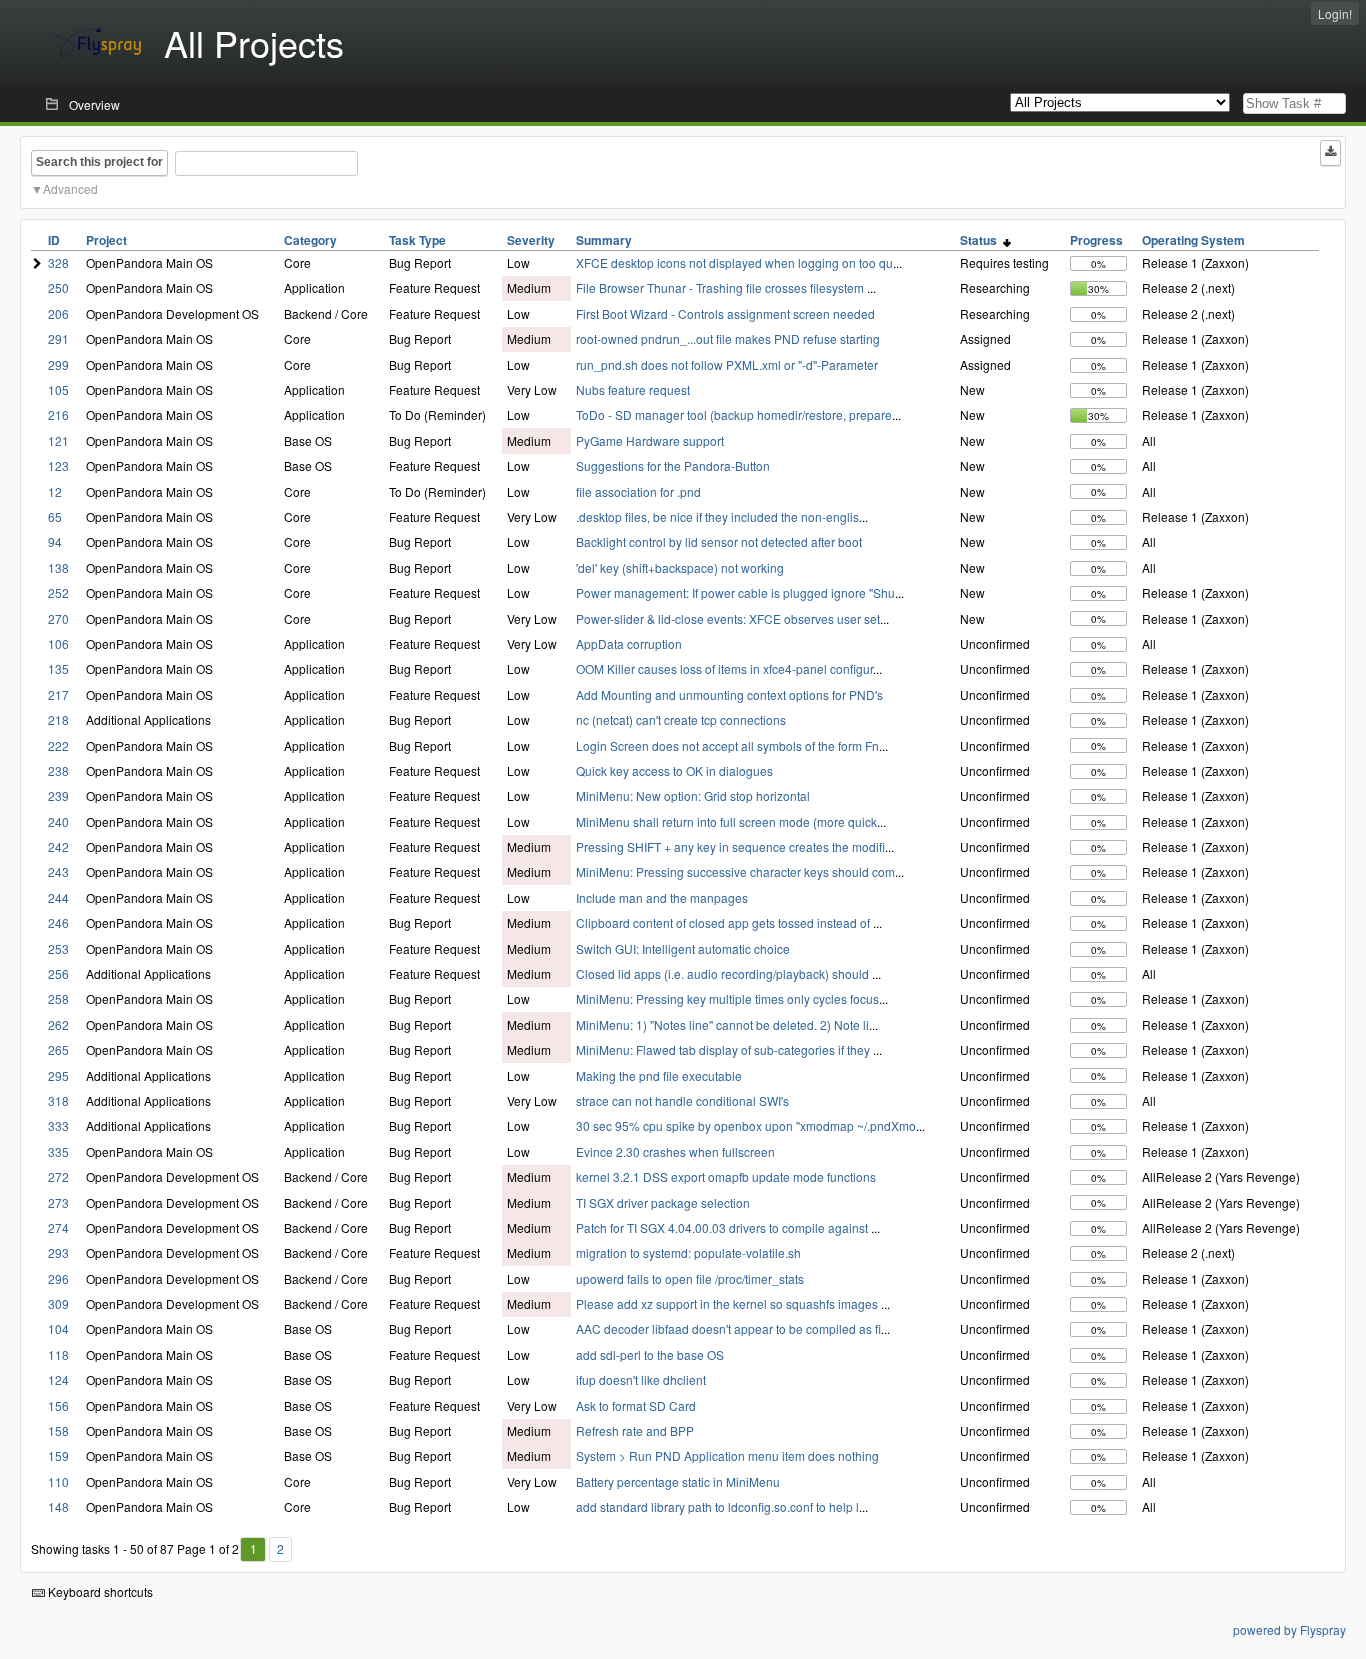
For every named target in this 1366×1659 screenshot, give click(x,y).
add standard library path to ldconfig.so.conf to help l (717, 1506)
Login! (1335, 13)
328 (58, 262)
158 (58, 1430)
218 (58, 719)
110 (58, 1481)
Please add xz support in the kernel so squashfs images (728, 1303)
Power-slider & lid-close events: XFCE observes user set (728, 618)
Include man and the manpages (662, 897)
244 (58, 897)
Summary (604, 240)
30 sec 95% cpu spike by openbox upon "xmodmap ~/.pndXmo (746, 1125)
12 (55, 491)
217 (58, 694)
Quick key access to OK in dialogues (674, 770)
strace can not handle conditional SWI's (682, 1100)
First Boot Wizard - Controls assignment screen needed (725, 313)
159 (58, 1455)
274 (58, 1227)
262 (58, 1024)
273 (58, 1202)
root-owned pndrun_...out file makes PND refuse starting (728, 338)
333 (58, 1125)
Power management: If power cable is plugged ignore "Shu (735, 592)
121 (58, 440)
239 (58, 795)
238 (58, 770)
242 (58, 846)
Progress (1096, 240)
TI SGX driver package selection (663, 1202)
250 (58, 287)
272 (58, 1176)
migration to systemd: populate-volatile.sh (688, 1252)
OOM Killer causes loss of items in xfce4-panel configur (724, 668)
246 (58, 922)
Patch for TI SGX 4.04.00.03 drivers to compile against (723, 1227)
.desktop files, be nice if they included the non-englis (717, 516)
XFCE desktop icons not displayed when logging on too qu (734, 262)
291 (58, 338)
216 (58, 414)
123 (58, 465)
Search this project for (99, 162)
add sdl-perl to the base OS (650, 1354)
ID (54, 240)
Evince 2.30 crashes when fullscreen (675, 1151)
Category (310, 240)
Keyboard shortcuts (99, 1591)
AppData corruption (629, 643)
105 (58, 389)
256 (58, 973)
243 (58, 871)
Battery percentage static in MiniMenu (678, 1481)
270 (58, 618)
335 (58, 1151)
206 (58, 313)
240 (58, 821)
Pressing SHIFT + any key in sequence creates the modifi (730, 846)
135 (58, 668)
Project (106, 240)
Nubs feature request (633, 389)
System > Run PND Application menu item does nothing (727, 1455)
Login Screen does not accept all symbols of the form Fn (727, 745)
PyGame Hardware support (650, 440)
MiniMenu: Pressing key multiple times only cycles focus (727, 998)
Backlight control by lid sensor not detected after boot (719, 541)
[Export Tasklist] (1330, 153)
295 (58, 1075)
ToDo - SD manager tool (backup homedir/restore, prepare (734, 414)
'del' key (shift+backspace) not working (680, 567)
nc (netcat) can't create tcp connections (681, 719)
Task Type (417, 240)
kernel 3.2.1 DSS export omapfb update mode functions (726, 1176)
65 (55, 516)
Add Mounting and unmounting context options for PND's (729, 694)
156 (58, 1405)
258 (58, 998)
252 (58, 592)
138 (58, 567)
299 (58, 364)
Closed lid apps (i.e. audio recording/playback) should (724, 973)
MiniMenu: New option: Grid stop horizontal (693, 795)
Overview (94, 104)
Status (981, 240)
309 (58, 1303)
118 (58, 1354)
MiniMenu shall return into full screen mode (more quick (726, 821)
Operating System (1193, 240)
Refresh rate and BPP (635, 1430)
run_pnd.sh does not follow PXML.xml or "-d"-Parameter (727, 364)
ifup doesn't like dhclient (641, 1379)
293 (58, 1252)
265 (58, 1049)
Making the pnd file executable (659, 1075)
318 (58, 1100)
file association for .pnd (638, 491)
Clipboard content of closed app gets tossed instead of (724, 922)
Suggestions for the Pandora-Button (673, 465)
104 (58, 1328)
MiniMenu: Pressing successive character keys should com (735, 871)
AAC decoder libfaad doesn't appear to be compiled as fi (728, 1328)
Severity (531, 240)
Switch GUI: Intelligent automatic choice (683, 948)
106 (58, 643)
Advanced (70, 188)
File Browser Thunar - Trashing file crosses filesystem (721, 287)
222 (58, 745)
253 (58, 948)
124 (58, 1379)
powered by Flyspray (1289, 1629)
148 (58, 1506)
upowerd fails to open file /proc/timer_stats (690, 1278)
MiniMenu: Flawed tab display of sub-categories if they (724, 1049)
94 (55, 541)
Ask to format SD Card (636, 1405)
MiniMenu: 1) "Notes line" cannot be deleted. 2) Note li (722, 1024)
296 (58, 1278)
